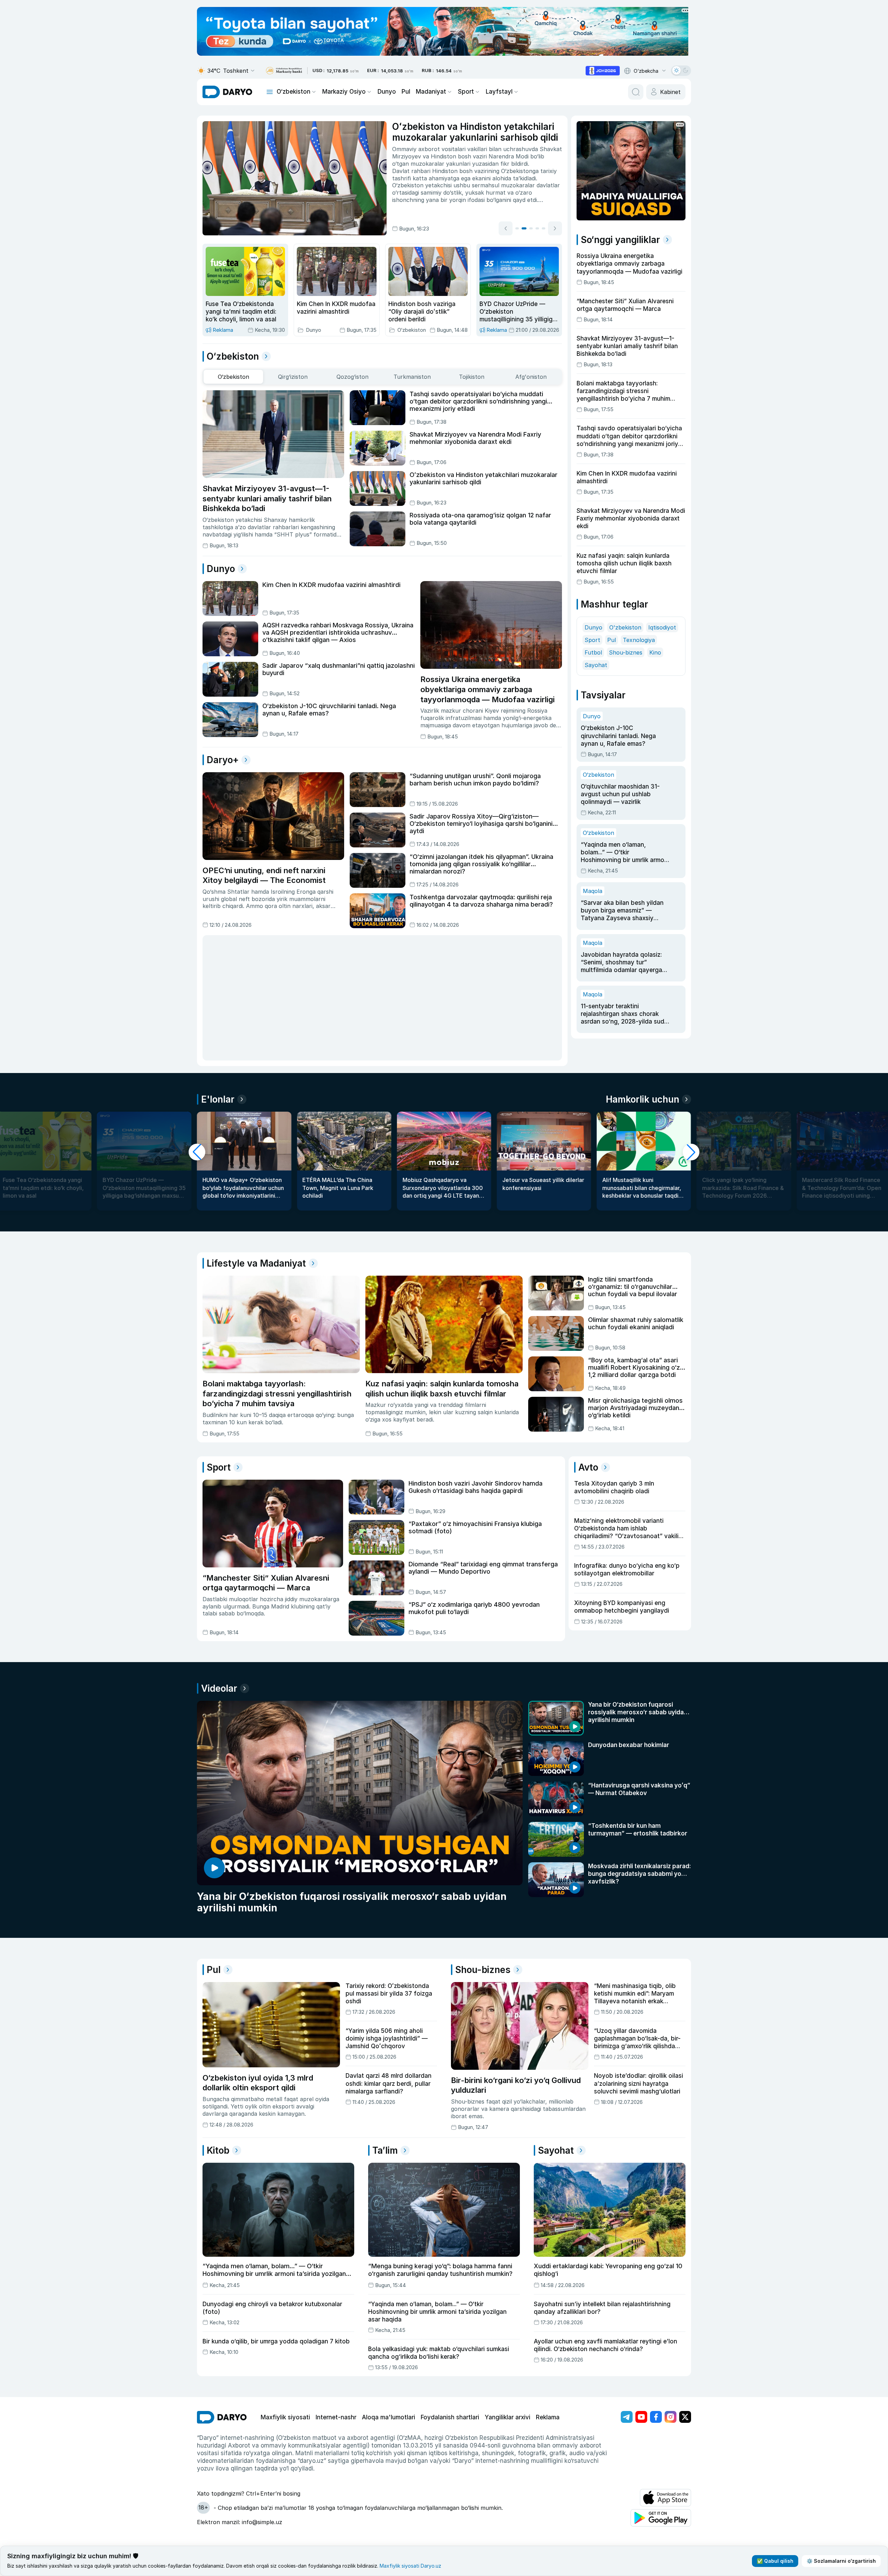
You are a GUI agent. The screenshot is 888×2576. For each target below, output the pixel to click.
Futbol (593, 652)
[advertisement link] (603, 71)
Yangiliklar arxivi (508, 2417)
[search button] (636, 92)
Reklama (548, 2417)
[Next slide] (555, 228)
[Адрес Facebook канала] (656, 2417)
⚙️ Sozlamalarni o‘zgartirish (841, 2561)
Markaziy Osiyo (344, 92)
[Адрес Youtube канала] (641, 2417)
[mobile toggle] (270, 92)
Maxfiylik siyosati (285, 2417)
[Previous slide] (506, 228)
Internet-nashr (336, 2417)
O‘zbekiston (294, 92)
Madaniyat (431, 92)
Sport (466, 92)
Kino (655, 652)
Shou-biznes (626, 652)
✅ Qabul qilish (775, 2561)
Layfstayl (499, 92)
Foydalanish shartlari (450, 2417)
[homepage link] (227, 92)
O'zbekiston (625, 627)
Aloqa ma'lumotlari (388, 2417)
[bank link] (284, 71)
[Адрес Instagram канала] (671, 2417)
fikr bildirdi (514, 164)
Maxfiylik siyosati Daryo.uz (410, 2566)
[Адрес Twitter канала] (685, 2417)
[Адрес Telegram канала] (627, 2417)
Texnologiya (639, 640)
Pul (406, 92)
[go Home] (222, 2417)
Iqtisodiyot (662, 627)
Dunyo (387, 92)
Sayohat (596, 665)
